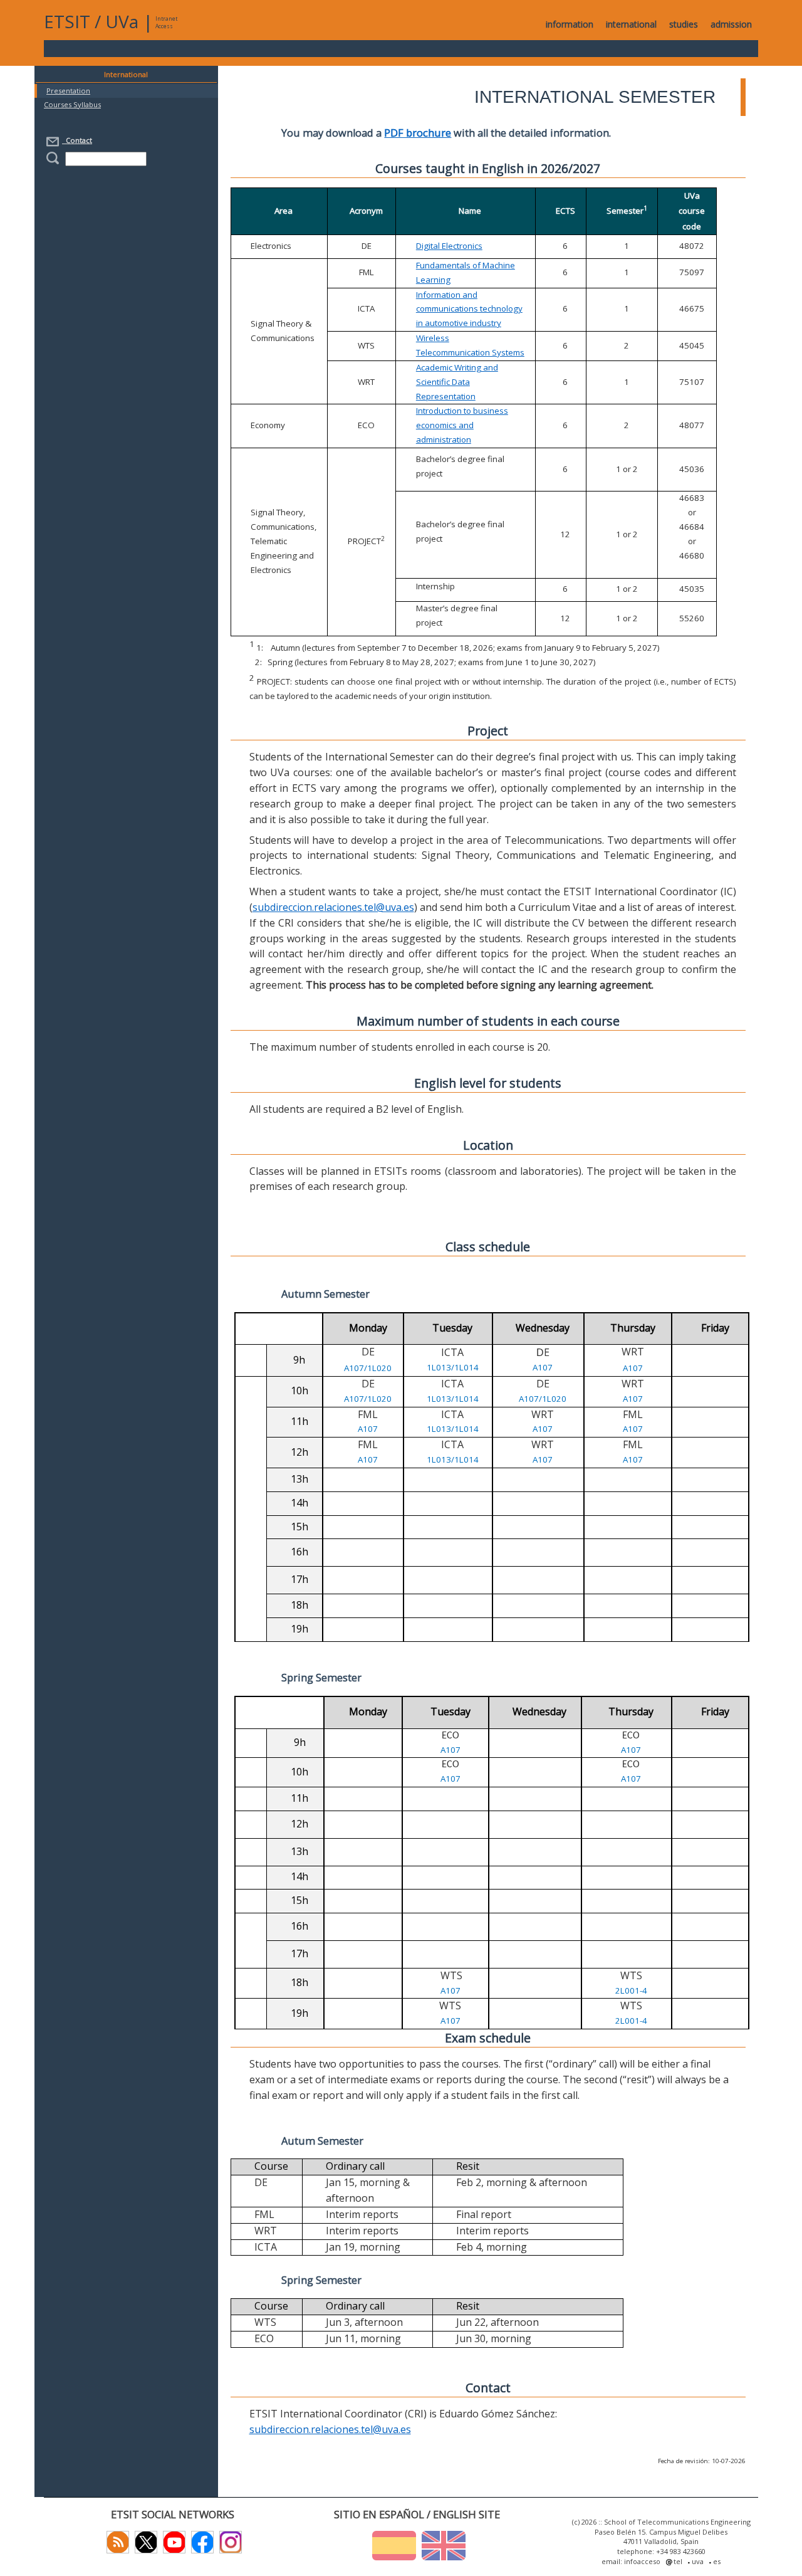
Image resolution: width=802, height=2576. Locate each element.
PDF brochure (418, 133)
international (631, 24)
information (570, 24)
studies (684, 24)
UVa (122, 21)
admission (731, 24)
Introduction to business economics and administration (462, 425)
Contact (77, 140)
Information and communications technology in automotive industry (469, 309)
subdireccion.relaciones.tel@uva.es (333, 907)
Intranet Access (166, 22)
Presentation (68, 91)
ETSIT (67, 21)
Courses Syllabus (72, 104)
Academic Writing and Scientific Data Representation (457, 382)
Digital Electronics (449, 246)
